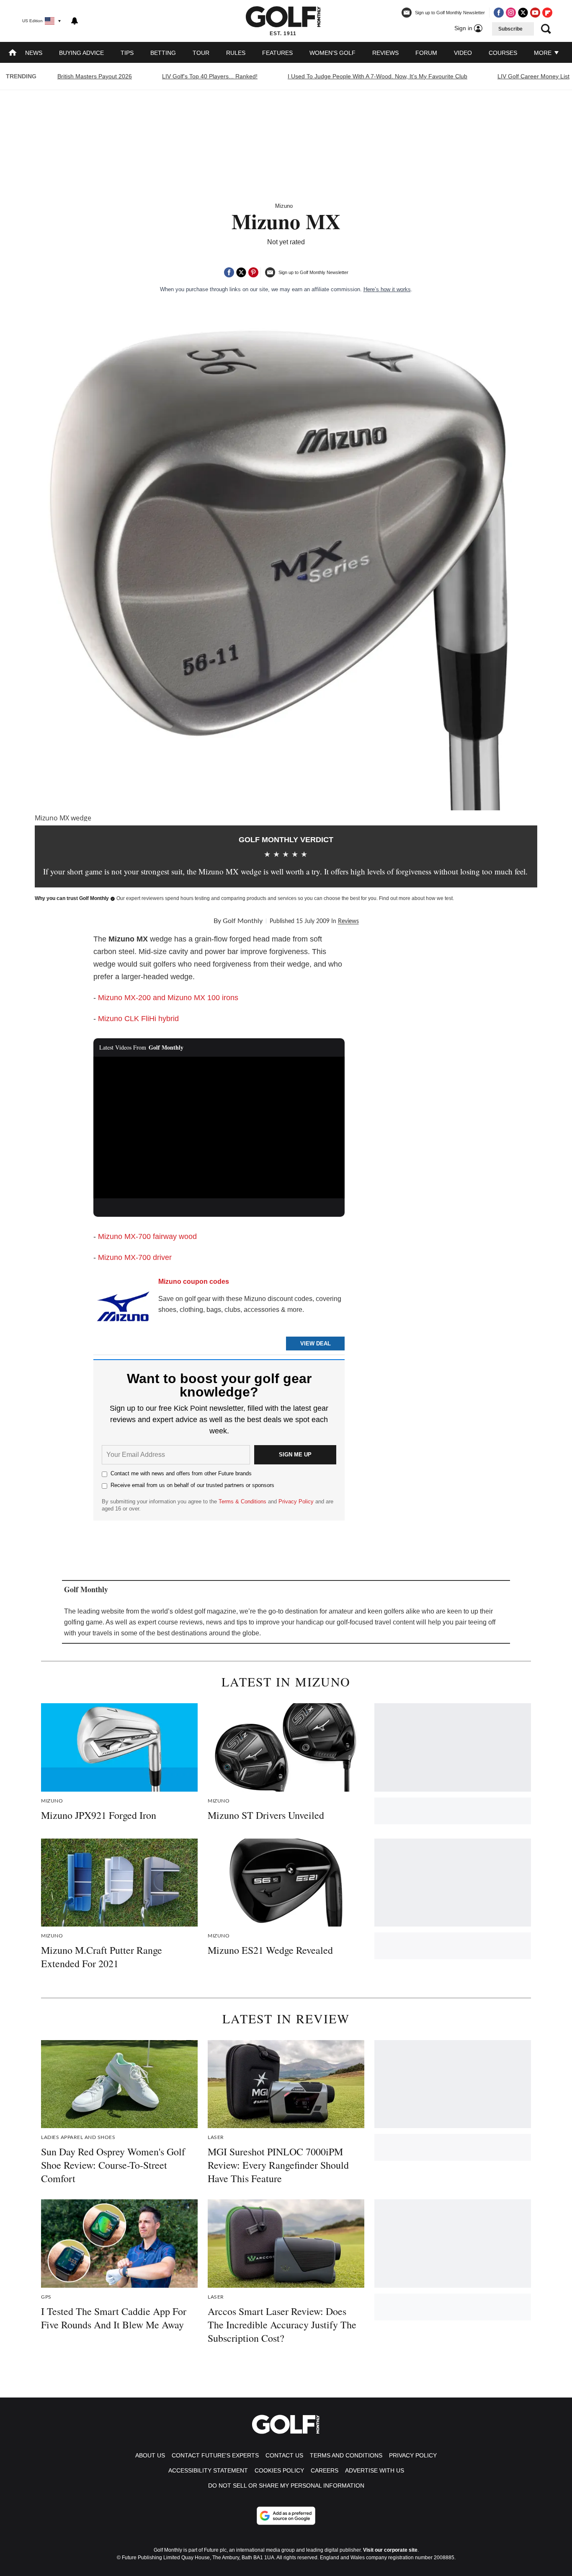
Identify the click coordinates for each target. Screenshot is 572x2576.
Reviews (385, 53)
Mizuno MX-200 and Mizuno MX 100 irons (168, 998)
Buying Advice (81, 53)
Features (277, 53)
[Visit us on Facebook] (499, 13)
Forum (426, 53)
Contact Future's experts (215, 2455)
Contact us (284, 2455)
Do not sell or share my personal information (286, 2485)
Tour (201, 53)
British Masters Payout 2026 (95, 76)
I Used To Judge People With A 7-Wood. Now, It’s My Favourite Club (377, 76)
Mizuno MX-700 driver (135, 1257)
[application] (219, 1128)
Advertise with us (375, 2470)
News (34, 53)
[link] (123, 1310)
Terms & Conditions (242, 1501)
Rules (236, 53)
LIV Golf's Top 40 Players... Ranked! (210, 76)
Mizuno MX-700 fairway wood (147, 1236)
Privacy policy (413, 2455)
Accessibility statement (208, 2470)
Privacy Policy (296, 1501)
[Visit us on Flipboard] (547, 13)
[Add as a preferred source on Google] (286, 2516)
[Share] (229, 272)
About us (150, 2455)
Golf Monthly (243, 921)
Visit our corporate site (390, 2550)
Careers (325, 2470)
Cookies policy (279, 2470)
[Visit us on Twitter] (523, 13)
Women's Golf (332, 53)
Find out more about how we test (416, 898)
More (544, 53)
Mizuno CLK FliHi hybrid (138, 1019)
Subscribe (510, 29)
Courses (503, 53)
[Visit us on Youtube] (535, 13)
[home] (13, 53)
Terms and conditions (346, 2455)
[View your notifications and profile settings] (75, 21)
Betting (163, 53)
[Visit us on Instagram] (511, 13)
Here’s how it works (387, 289)
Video (463, 53)
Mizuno (284, 206)
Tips (127, 53)
